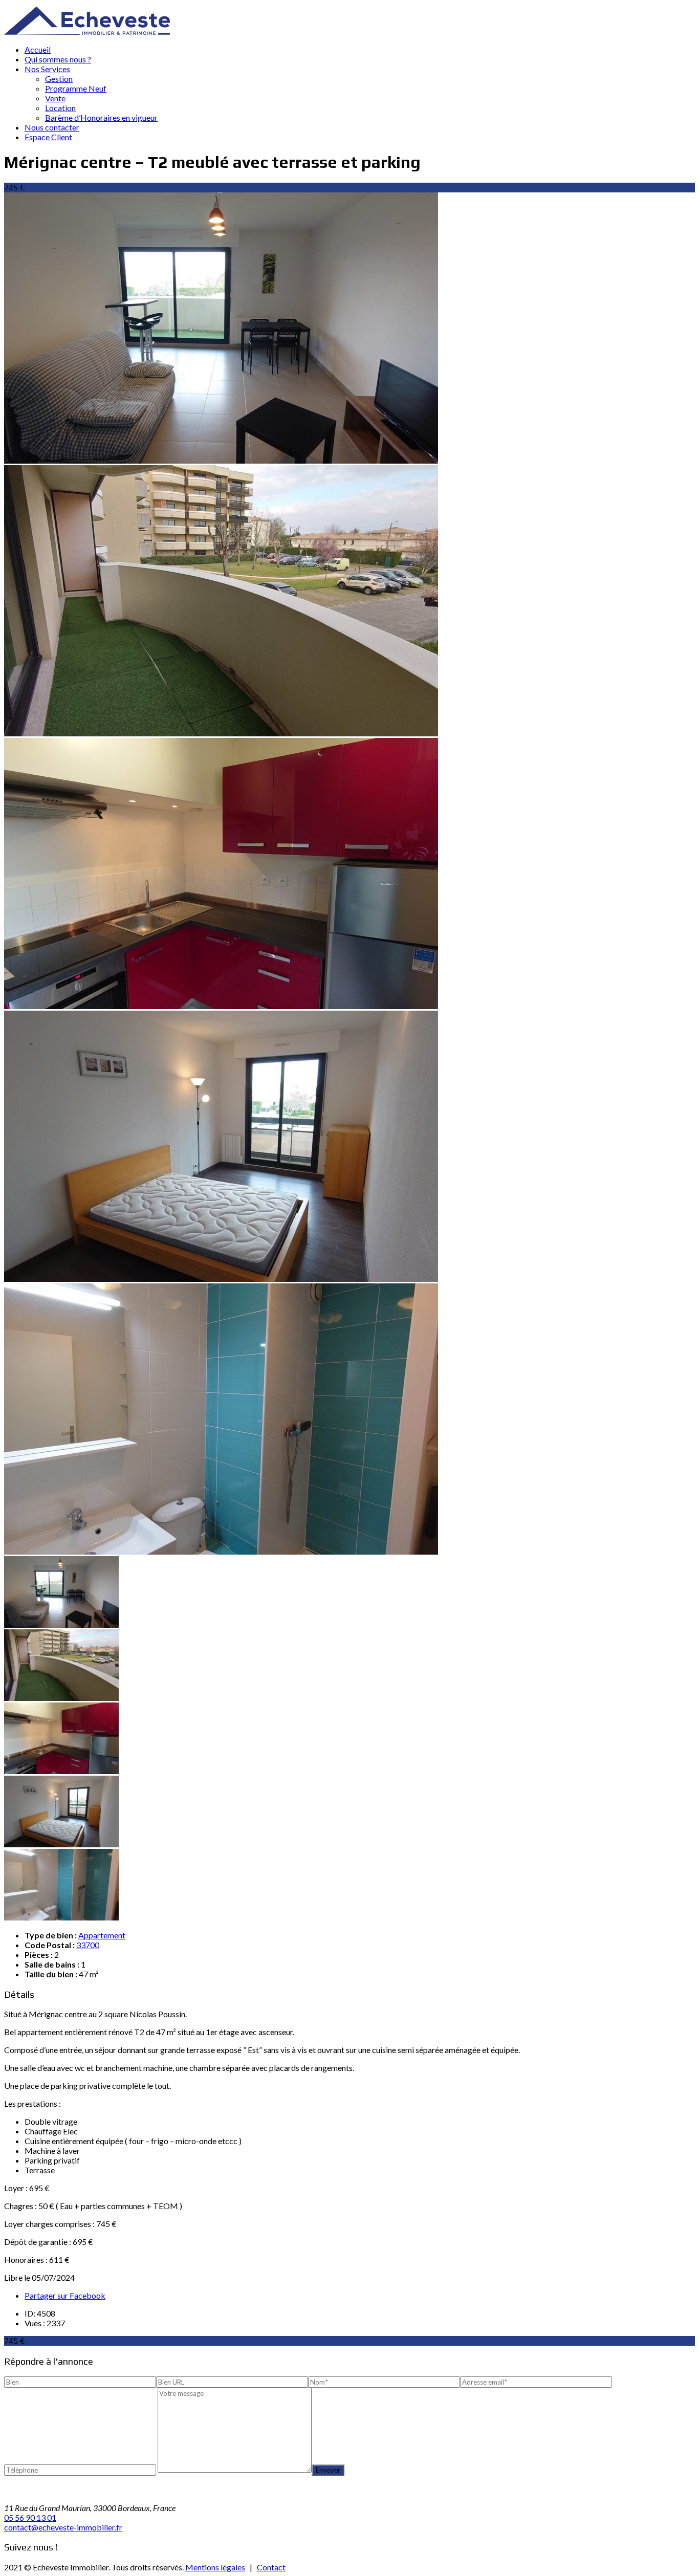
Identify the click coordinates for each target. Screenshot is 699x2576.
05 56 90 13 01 (30, 2517)
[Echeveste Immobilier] (87, 31)
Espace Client (48, 137)
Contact (271, 2567)
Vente (55, 98)
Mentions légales (215, 2567)
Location (60, 108)
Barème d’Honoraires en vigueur (101, 117)
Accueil (38, 49)
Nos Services (47, 69)
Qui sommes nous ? (58, 59)
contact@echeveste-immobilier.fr (63, 2527)
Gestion (59, 79)
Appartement (102, 1935)
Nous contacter (52, 127)
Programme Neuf (76, 88)
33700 (88, 1945)
